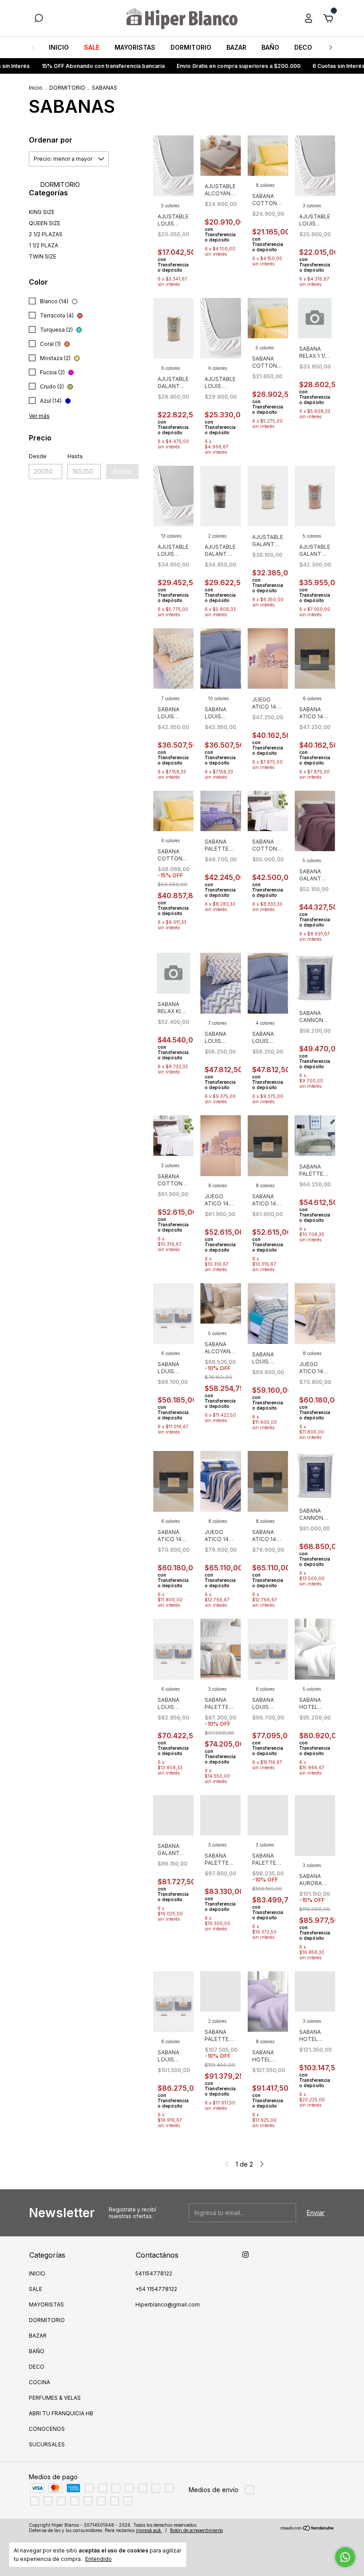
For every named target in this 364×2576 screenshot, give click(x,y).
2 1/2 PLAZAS (46, 234)
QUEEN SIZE (45, 223)
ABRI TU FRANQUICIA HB (61, 2413)
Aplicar (122, 472)
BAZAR (236, 47)
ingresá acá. (149, 2530)
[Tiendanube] (307, 2529)
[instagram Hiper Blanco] (245, 2255)
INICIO (59, 47)
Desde (38, 456)
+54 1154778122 (156, 2289)
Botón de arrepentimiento (196, 2530)
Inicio (36, 88)
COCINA (40, 2382)
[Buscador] (39, 19)
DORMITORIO (191, 47)
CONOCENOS (47, 2429)
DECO (303, 47)
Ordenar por (51, 140)
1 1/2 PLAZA (44, 245)
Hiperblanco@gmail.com (168, 2305)
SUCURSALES (47, 2444)
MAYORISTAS (135, 47)
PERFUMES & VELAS (55, 2398)
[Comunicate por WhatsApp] (345, 2557)
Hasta (75, 456)
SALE (92, 47)
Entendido (99, 2559)
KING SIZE (42, 212)
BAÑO (270, 47)
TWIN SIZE (43, 256)
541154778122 (154, 2273)
